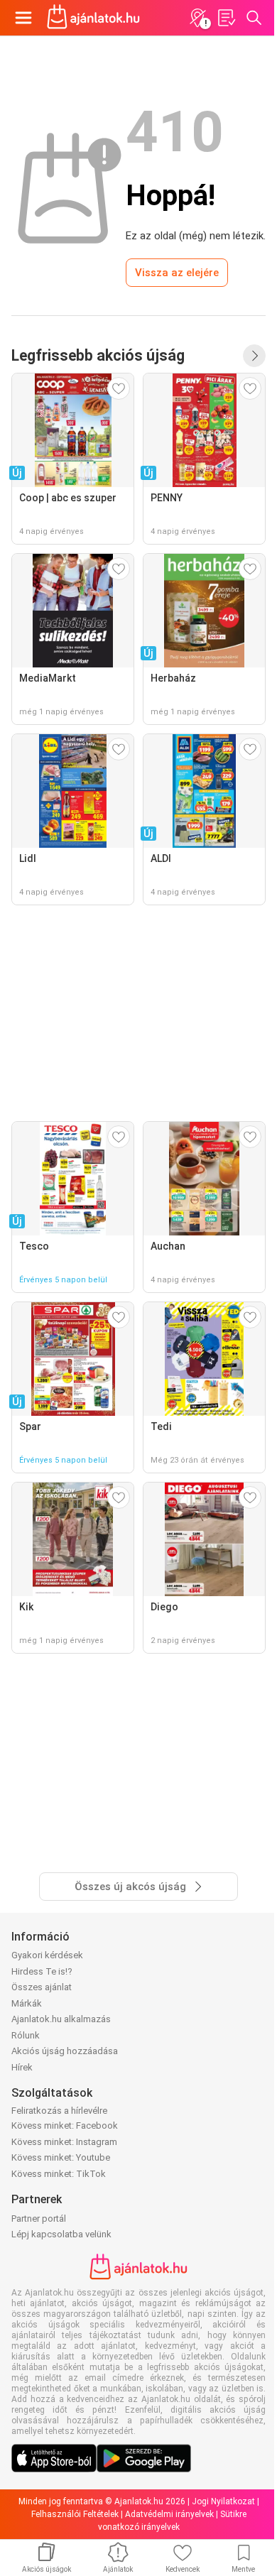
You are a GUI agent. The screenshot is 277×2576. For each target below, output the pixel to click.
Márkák (27, 2003)
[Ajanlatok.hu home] (93, 18)
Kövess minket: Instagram (64, 2142)
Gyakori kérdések (47, 1955)
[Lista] (226, 18)
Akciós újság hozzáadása (65, 2051)
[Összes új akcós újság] (254, 356)
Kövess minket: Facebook (65, 2125)
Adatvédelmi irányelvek (169, 2514)
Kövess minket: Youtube (61, 2157)
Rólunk (26, 2035)
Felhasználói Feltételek (75, 2514)
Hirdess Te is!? (42, 1971)
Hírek (22, 2067)
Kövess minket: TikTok (59, 2174)
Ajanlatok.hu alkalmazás (61, 2019)
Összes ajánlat (42, 1987)
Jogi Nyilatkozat (223, 2501)
